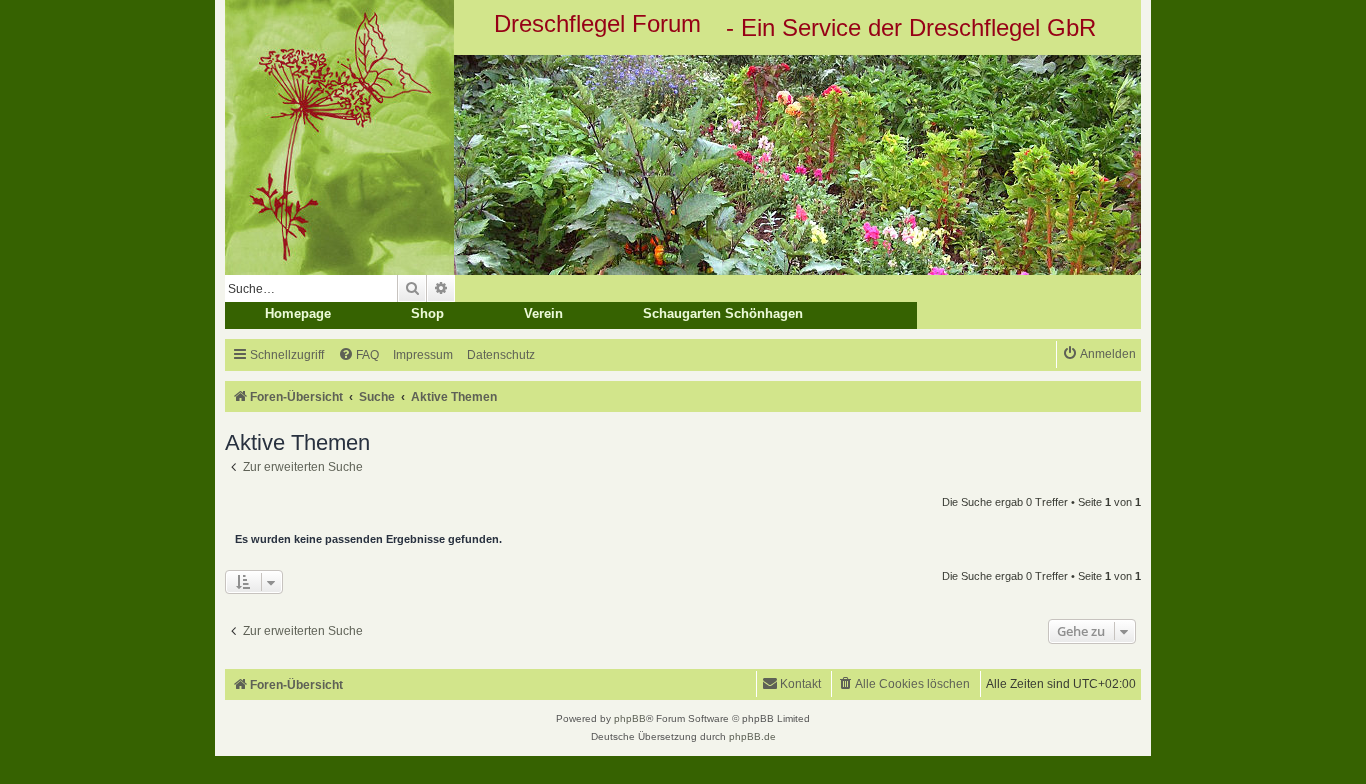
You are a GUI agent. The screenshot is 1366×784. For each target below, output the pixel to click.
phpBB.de (752, 736)
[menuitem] (358, 355)
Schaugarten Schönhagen (723, 313)
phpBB (630, 718)
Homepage (298, 313)
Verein (543, 313)
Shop (427, 313)
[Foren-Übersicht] (683, 165)
